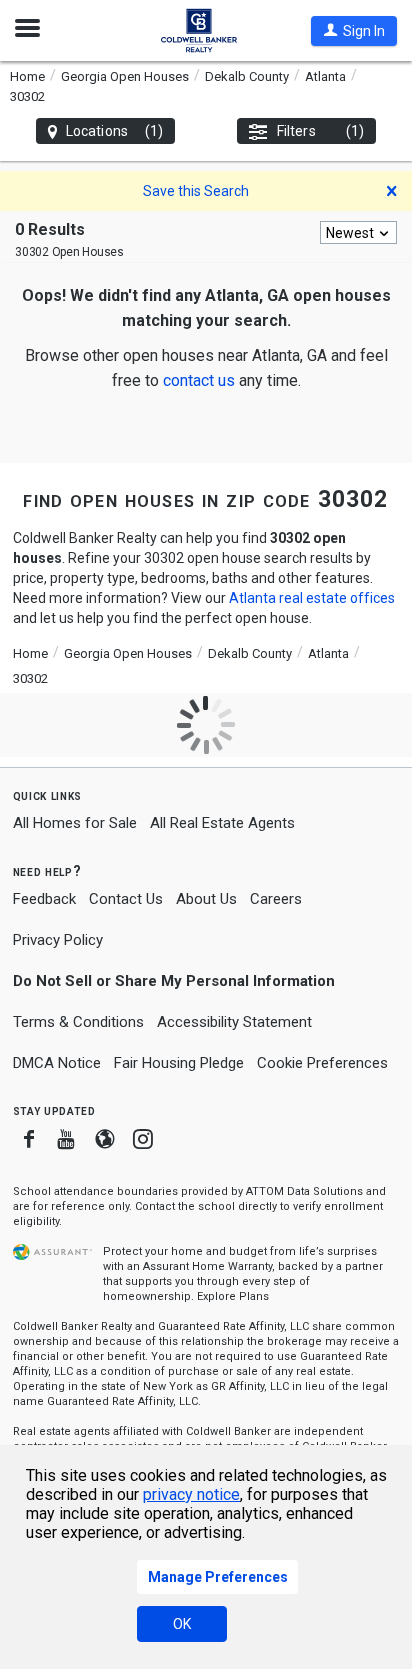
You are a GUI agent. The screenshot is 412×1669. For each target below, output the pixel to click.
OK (182, 1624)
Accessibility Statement (234, 1022)
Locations (114, 131)
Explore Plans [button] (233, 1296)
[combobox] (358, 232)
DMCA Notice (57, 1063)
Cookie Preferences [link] (322, 1063)
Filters (320, 131)
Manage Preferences (218, 1577)
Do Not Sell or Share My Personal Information (174, 981)
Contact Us (126, 899)
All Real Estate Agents (222, 823)
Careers (276, 899)
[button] (354, 31)
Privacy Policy (58, 940)
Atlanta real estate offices (312, 598)
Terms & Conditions (78, 1022)
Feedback (44, 899)
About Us (206, 899)
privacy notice (191, 1494)
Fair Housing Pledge (179, 1063)
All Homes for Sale (75, 823)
